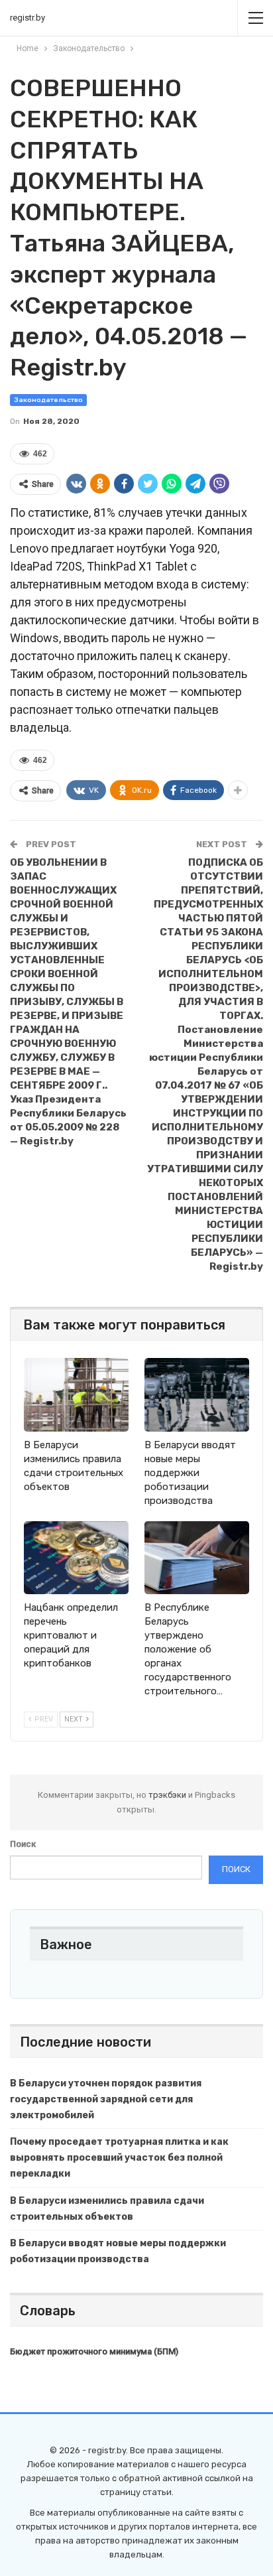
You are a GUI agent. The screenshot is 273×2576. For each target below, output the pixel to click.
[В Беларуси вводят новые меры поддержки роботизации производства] (197, 1395)
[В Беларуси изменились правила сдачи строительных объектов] (76, 1395)
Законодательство (48, 400)
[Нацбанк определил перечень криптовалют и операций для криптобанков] (76, 1558)
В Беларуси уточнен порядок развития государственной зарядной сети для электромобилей (106, 2099)
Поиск (23, 1844)
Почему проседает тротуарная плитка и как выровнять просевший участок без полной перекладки (119, 2158)
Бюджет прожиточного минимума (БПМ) (94, 2351)
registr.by (27, 18)
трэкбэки (168, 1795)
